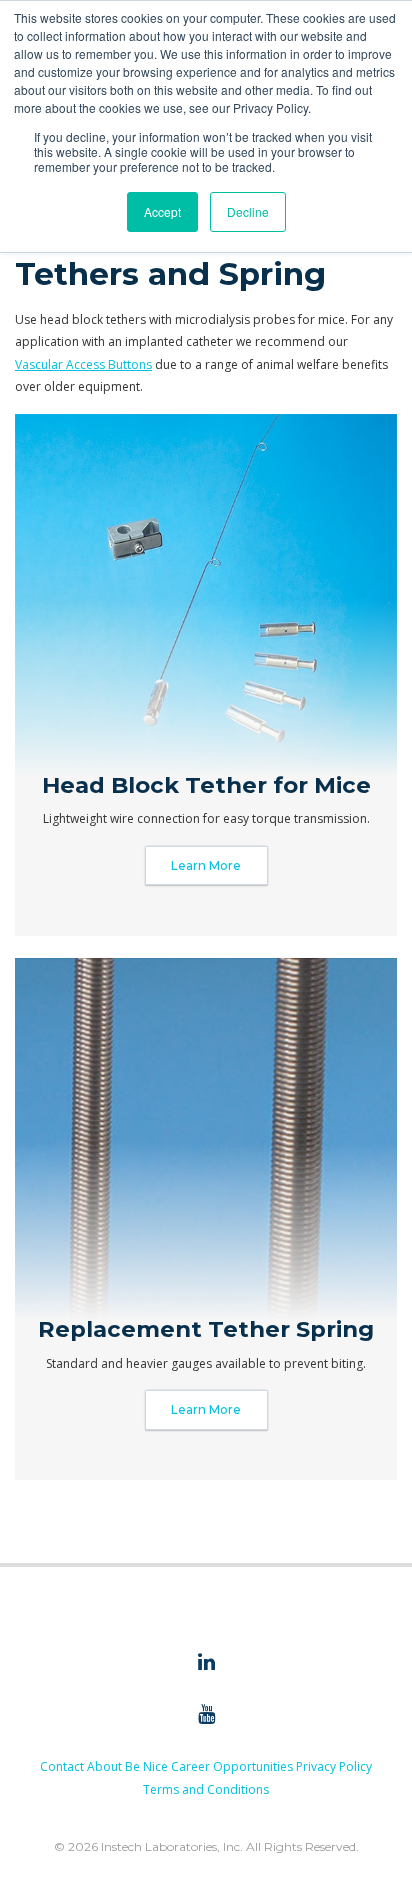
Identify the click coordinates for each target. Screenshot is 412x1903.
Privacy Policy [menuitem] (334, 1766)
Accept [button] (162, 211)
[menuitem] (206, 1663)
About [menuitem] (104, 1766)
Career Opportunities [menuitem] (232, 1766)
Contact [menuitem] (62, 1766)
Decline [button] (248, 211)
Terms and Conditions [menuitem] (206, 1789)
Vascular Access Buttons (83, 364)
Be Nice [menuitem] (146, 1766)
